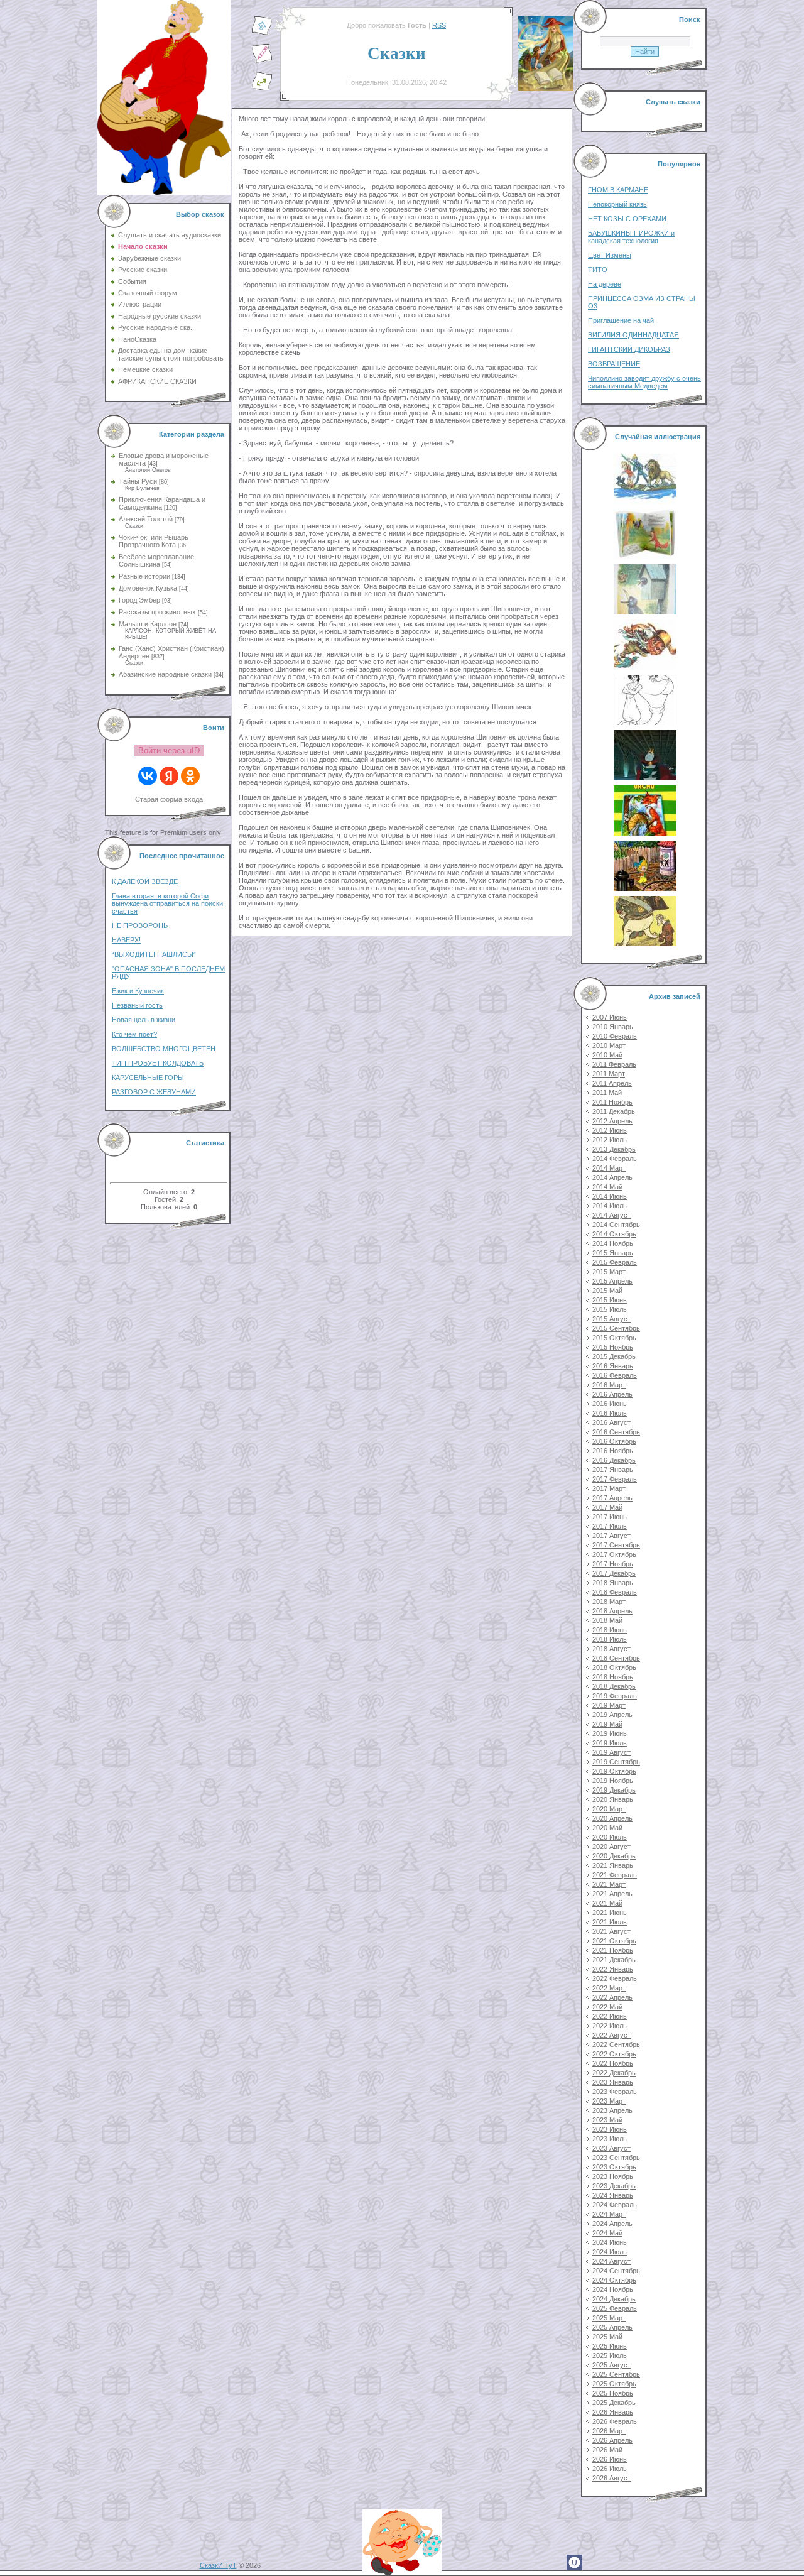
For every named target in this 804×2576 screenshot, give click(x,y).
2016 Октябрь (614, 1441)
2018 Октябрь (614, 1667)
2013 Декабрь (614, 1149)
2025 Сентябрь (616, 2374)
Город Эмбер (139, 600)
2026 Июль (610, 2469)
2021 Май (607, 1903)
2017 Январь (613, 1470)
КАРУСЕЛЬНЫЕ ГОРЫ (148, 1078)
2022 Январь (613, 1969)
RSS (439, 25)
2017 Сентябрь (616, 1545)
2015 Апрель (612, 1281)
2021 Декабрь (614, 1960)
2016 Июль (610, 1413)
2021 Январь (613, 1865)
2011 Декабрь (614, 1111)
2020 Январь (613, 1799)
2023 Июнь (610, 2129)
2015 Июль (610, 1309)
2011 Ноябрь (612, 1102)
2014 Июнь (610, 1196)
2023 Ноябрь (613, 2176)
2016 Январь (613, 1366)
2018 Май (607, 1620)
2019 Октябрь (614, 1771)
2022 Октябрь (614, 2054)
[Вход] (262, 89)
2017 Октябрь (614, 1554)
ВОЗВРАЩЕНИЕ (614, 364)
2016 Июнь (610, 1404)
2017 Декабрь (614, 1573)
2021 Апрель (612, 1894)
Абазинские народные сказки (165, 674)
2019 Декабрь (614, 1790)
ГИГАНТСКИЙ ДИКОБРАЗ (629, 349)
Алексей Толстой (146, 519)
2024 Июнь (610, 2242)
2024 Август (611, 2261)
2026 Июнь (610, 2459)
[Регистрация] (262, 61)
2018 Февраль (615, 1592)
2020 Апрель (612, 1818)
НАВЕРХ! (126, 940)
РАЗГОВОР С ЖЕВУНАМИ (154, 1092)
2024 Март (609, 2214)
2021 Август (611, 1931)
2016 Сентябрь (616, 1432)
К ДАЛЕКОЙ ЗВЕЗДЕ (145, 881)
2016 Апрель (612, 1394)
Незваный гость (137, 1005)
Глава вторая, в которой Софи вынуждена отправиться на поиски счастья (167, 903)
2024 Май (607, 2233)
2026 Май (607, 2450)
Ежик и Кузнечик (138, 991)
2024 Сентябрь (616, 2271)
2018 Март (609, 1602)
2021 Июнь (610, 1913)
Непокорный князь (617, 204)
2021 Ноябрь (613, 1950)
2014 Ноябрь (613, 1243)
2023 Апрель (612, 2110)
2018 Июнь (610, 1630)
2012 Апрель (612, 1121)
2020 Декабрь (614, 1856)
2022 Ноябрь (613, 2063)
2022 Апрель (612, 1997)
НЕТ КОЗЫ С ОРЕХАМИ (627, 219)
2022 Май (607, 2007)
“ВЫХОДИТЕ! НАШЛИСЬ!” (154, 954)
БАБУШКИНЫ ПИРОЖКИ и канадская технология (631, 237)
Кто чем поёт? (134, 1034)
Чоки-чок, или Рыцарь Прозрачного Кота (154, 541)
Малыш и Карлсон (148, 624)
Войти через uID (169, 750)
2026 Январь (613, 2412)
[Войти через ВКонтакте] (148, 776)
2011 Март (609, 1074)
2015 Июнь (610, 1300)
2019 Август (611, 1752)
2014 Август (611, 1215)
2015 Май (607, 1291)
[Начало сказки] (262, 33)
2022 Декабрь (614, 2073)
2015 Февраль (615, 1262)
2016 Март (609, 1385)
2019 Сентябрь (616, 1762)
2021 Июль (610, 1922)
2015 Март (609, 1272)
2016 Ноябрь (613, 1451)
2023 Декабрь (614, 2186)
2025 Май (607, 2337)
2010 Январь (613, 1027)
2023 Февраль (615, 2092)
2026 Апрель (612, 2440)
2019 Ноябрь (613, 1781)
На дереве (605, 284)
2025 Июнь (610, 2346)
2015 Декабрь (614, 1356)
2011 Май (607, 1093)
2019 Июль (610, 1743)
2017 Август (611, 1536)
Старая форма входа (169, 799)
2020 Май (607, 1828)
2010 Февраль (615, 1036)
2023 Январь (613, 2082)
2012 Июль (610, 1140)
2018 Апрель (612, 1611)
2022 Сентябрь (616, 2044)
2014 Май (607, 1187)
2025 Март (609, 2318)
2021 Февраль (615, 1875)
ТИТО (598, 270)
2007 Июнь (610, 1017)
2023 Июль (610, 2139)
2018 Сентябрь (616, 1658)
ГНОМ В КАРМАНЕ (618, 190)
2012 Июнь (610, 1130)
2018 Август (611, 1649)
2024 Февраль (615, 2205)
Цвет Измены (610, 255)
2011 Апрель (612, 1083)
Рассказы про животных (157, 612)
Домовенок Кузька (148, 588)
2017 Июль (610, 1526)
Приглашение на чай (621, 320)
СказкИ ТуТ (218, 2565)
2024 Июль (610, 2252)
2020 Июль (610, 1837)
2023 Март (609, 2101)
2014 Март (609, 1168)
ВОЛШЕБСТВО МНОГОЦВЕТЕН (164, 1049)
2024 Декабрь (614, 2299)
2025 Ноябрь (613, 2393)
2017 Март (609, 1488)
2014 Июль (610, 1206)
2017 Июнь (610, 1517)
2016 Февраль (615, 1375)
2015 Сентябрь (616, 1328)
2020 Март (609, 1809)
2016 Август (611, 1422)
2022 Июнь (610, 2016)
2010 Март (609, 1045)
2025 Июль (610, 2355)
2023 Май (607, 2120)
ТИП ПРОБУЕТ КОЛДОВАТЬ (158, 1063)
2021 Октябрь (614, 1941)
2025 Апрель (612, 2327)
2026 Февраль (615, 2421)
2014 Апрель (612, 1177)
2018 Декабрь (614, 1686)
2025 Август (611, 2365)
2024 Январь (613, 2195)
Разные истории (144, 576)
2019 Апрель (612, 1715)
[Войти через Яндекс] (169, 776)
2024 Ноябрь (613, 2289)
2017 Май (607, 1507)
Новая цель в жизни (144, 1020)
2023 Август (611, 2148)
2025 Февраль (615, 2308)
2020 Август (611, 1847)
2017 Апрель (612, 1498)
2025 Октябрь (614, 2384)
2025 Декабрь (614, 2403)
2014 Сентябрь (616, 1225)
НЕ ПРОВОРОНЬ (140, 925)
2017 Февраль (615, 1479)
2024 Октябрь (614, 2280)
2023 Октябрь (614, 2167)
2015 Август (611, 1319)
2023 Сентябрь (616, 2158)
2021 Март (609, 1884)
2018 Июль (610, 1639)
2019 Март (609, 1705)
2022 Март (609, 1988)
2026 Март (609, 2431)
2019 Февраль (615, 1696)
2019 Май (607, 1724)
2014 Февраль (615, 1159)
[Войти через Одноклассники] (190, 776)
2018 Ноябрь (613, 1677)
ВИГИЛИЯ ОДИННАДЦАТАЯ (633, 335)
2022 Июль (610, 2026)
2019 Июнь (610, 1733)
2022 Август (611, 2035)
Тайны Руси (138, 481)
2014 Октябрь (614, 1234)
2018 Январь (613, 1583)
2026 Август (611, 2478)
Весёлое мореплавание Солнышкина (156, 560)
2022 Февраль (615, 1978)
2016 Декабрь (614, 1460)
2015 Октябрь (614, 1338)
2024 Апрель (612, 2224)
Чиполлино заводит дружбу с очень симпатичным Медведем (644, 382)
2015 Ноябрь (613, 1347)
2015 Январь (613, 1253)
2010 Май (607, 1055)
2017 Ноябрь (613, 1564)
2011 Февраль (614, 1064)
